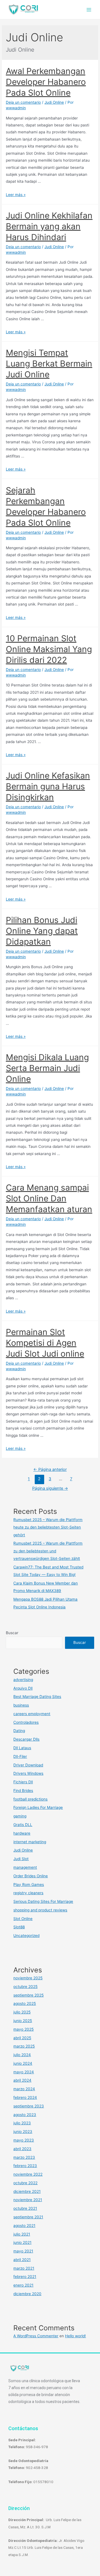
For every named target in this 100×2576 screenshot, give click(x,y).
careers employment (32, 1714)
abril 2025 (22, 2038)
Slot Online (23, 1919)
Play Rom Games (29, 1885)
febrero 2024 (25, 2097)
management (25, 1867)
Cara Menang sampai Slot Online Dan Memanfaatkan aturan (49, 1198)
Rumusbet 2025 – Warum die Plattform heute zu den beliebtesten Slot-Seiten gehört (48, 1527)
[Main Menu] (89, 10)
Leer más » (16, 195)
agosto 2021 (24, 2226)
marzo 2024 (24, 2089)
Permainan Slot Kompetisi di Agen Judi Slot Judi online (45, 1343)
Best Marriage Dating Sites (37, 1697)
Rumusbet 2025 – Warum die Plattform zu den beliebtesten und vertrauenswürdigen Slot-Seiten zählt (48, 1551)
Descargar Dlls (26, 1739)
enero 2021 (23, 2285)
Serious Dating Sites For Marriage (43, 1901)
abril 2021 (22, 2260)
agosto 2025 (25, 2003)
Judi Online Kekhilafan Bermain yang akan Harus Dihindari (49, 226)
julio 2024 (22, 2055)
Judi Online (54, 102)
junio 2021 (22, 2242)
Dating (19, 1731)
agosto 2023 (25, 2115)
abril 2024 (22, 2080)
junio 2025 (23, 2021)
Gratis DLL (23, 1825)
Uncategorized (26, 1936)
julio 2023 (22, 2123)
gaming (20, 1816)
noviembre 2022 (28, 2174)
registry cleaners (28, 1893)
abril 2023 (22, 2149)
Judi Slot (21, 1859)
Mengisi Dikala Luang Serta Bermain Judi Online (47, 1068)
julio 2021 (22, 2234)
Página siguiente (50, 1488)
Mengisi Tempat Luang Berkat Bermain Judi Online (49, 363)
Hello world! (75, 2336)
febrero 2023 (25, 2166)
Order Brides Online (31, 1876)
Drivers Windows (28, 1773)
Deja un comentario (23, 102)
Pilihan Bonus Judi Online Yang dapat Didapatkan (42, 931)
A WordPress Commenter (36, 2336)
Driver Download (28, 1765)
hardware (22, 1833)
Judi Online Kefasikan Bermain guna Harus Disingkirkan (48, 786)
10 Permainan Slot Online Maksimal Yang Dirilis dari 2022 (49, 649)
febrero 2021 (25, 2277)
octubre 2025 (25, 1987)
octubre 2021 (25, 2208)
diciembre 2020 (27, 2294)
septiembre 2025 (28, 1995)
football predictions (30, 1799)
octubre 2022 (25, 2183)
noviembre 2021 (28, 2200)
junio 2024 (23, 2063)
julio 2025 (22, 2012)
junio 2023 (23, 2132)
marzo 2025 (24, 2046)
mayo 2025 (23, 2029)
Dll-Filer (20, 1756)
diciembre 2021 (27, 2191)
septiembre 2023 (29, 2106)
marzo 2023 (24, 2157)
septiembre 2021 (28, 2217)
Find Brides (23, 1791)
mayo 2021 (23, 2251)
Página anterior (50, 1469)
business (21, 1705)
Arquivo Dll (23, 1688)
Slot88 (19, 1927)
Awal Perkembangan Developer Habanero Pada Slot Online (46, 82)
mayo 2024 (24, 2072)
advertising (23, 1680)
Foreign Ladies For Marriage (38, 1807)
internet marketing (30, 1842)
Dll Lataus (22, 1748)
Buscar (12, 1633)
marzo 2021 (24, 2268)
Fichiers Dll (23, 1782)
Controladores (26, 1722)
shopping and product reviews (40, 1910)
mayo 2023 (24, 2140)
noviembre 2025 (28, 1978)
